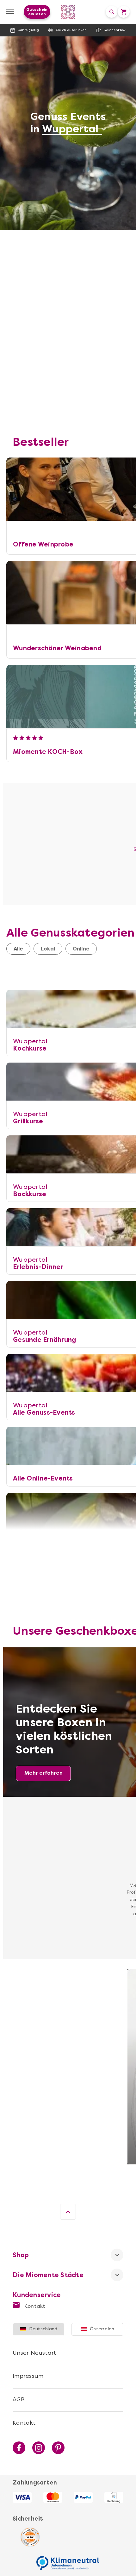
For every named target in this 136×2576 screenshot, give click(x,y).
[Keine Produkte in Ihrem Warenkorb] (124, 12)
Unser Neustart (35, 2353)
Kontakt (34, 2306)
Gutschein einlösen (37, 12)
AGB (19, 2399)
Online (81, 949)
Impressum (28, 2376)
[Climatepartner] (68, 2560)
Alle (18, 949)
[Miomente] (68, 12)
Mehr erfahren (43, 1773)
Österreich (102, 2329)
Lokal (48, 949)
